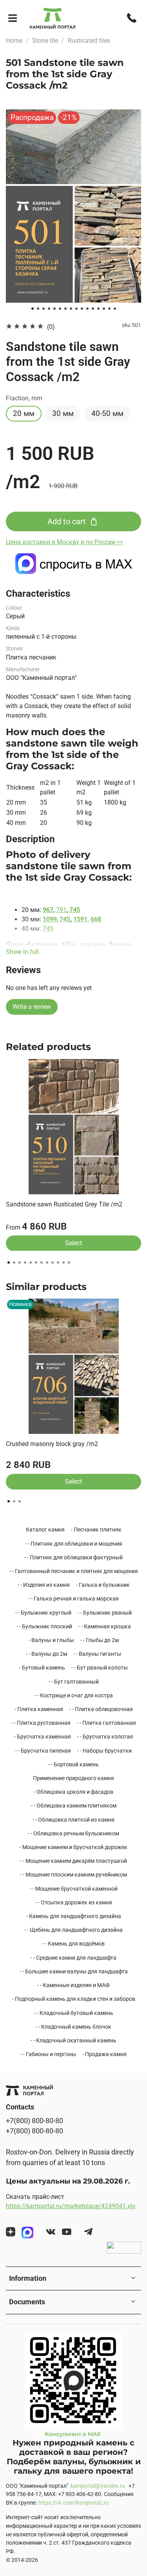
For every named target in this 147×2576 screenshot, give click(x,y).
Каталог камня (45, 1530)
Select (73, 1243)
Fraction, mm (24, 398)
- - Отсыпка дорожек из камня (74, 1902)
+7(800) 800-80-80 (34, 2121)
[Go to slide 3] (44, 309)
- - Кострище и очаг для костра (74, 1695)
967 (48, 910)
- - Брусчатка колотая (105, 1737)
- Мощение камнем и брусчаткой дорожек (73, 1847)
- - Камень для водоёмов (73, 1944)
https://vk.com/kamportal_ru (73, 2503)
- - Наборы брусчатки (104, 1751)
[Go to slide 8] (71, 309)
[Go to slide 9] (76, 309)
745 (75, 910)
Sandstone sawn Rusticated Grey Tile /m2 (64, 1204)
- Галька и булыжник (103, 1585)
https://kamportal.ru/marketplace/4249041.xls (71, 2206)
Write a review (32, 1007)
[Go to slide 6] (60, 309)
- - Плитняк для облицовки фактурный (73, 1557)
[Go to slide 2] (38, 309)
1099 (50, 919)
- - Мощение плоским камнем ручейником (73, 1875)
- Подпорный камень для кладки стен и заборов (74, 1999)
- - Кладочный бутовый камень (74, 2013)
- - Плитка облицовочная (101, 1709)
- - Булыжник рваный (105, 1613)
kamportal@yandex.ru (98, 2486)
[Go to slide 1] (33, 309)
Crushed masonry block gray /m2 (52, 1444)
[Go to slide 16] (115, 309)
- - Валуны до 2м (46, 1654)
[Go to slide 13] (98, 309)
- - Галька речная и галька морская (73, 1599)
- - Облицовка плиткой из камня (73, 1820)
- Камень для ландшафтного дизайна (74, 1916)
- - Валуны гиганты (97, 1654)
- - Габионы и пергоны (48, 2054)
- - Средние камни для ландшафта (73, 1958)
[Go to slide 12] (93, 309)
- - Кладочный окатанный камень (73, 2040)
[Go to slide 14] (104, 309)
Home (14, 41)
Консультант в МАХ (73, 2434)
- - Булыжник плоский (44, 1626)
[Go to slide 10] (82, 309)
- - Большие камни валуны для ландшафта (74, 1971)
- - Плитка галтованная (106, 1723)
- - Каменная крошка (105, 1626)
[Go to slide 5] (54, 309)
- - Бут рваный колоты (100, 1668)
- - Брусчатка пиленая (43, 1751)
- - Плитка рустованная (41, 1723)
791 (61, 910)
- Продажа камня (104, 2054)
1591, (81, 919)
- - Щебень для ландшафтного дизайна (73, 1930)
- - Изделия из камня (44, 1585)
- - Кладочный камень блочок (73, 2027)
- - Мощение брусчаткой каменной (74, 1889)
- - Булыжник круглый (43, 1613)
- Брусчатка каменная (43, 1737)
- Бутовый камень (42, 1668)
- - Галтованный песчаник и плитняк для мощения (74, 1571)
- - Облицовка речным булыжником (73, 1833)
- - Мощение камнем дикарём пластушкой (73, 1861)
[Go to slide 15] (109, 309)
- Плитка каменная (39, 1709)
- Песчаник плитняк (96, 1530)
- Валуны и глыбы (51, 1640)
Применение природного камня (73, 1778)
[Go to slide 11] (87, 309)
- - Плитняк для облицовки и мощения (74, 1544)
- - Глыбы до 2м (100, 1640)
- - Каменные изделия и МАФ (73, 1985)
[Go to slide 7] (65, 309)
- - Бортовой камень (73, 1764)
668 (96, 919)
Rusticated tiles (89, 41)
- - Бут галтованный (74, 1682)
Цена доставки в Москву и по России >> (64, 542)
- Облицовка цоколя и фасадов (73, 1792)
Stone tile (45, 41)
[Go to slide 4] (49, 309)
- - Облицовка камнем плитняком (74, 1806)
